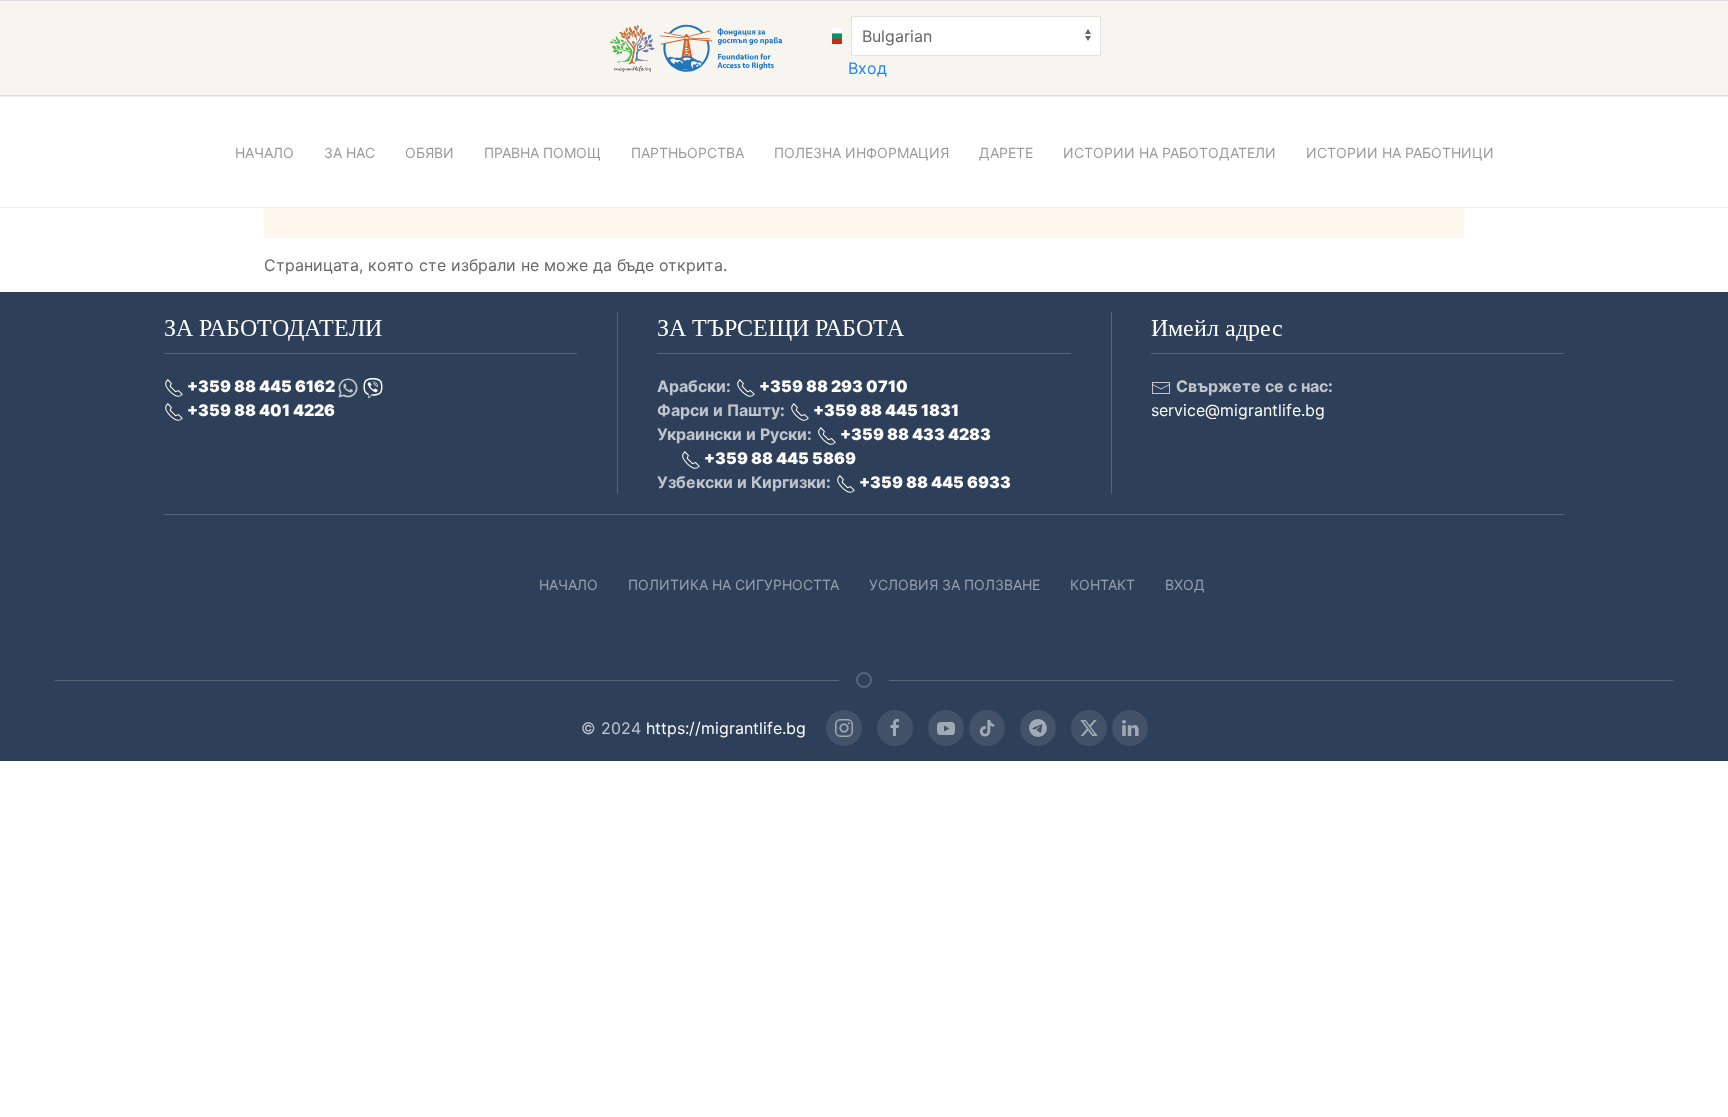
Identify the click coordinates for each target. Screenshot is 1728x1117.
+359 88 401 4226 (259, 410)
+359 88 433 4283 (914, 434)
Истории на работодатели (1169, 152)
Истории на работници (1400, 152)
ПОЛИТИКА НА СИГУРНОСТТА (733, 584)
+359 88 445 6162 (261, 386)
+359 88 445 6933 (933, 482)
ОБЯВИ (429, 152)
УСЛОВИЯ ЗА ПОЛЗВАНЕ (954, 584)
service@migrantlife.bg (1238, 410)
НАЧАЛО (264, 152)
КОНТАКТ (1102, 584)
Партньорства (687, 152)
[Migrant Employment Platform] (718, 47)
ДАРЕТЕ (1006, 152)
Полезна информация (861, 152)
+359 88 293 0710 (832, 386)
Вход (867, 68)
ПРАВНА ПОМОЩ (542, 152)
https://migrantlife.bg (726, 728)
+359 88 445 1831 (884, 410)
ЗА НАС (349, 152)
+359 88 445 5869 (778, 458)
